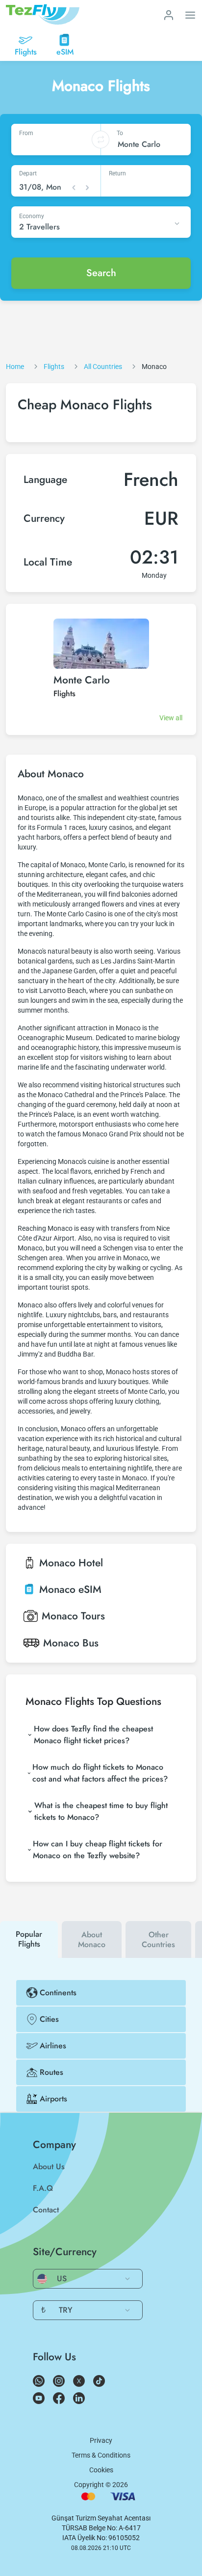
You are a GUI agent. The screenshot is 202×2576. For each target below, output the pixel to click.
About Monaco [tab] (92, 1939)
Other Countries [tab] (158, 1939)
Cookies (101, 2470)
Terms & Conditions (101, 2455)
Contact (46, 2210)
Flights (64, 694)
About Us (49, 2166)
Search (101, 273)
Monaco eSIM (70, 1589)
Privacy (101, 2440)
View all (171, 718)
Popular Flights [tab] (29, 1939)
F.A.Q (43, 2188)
